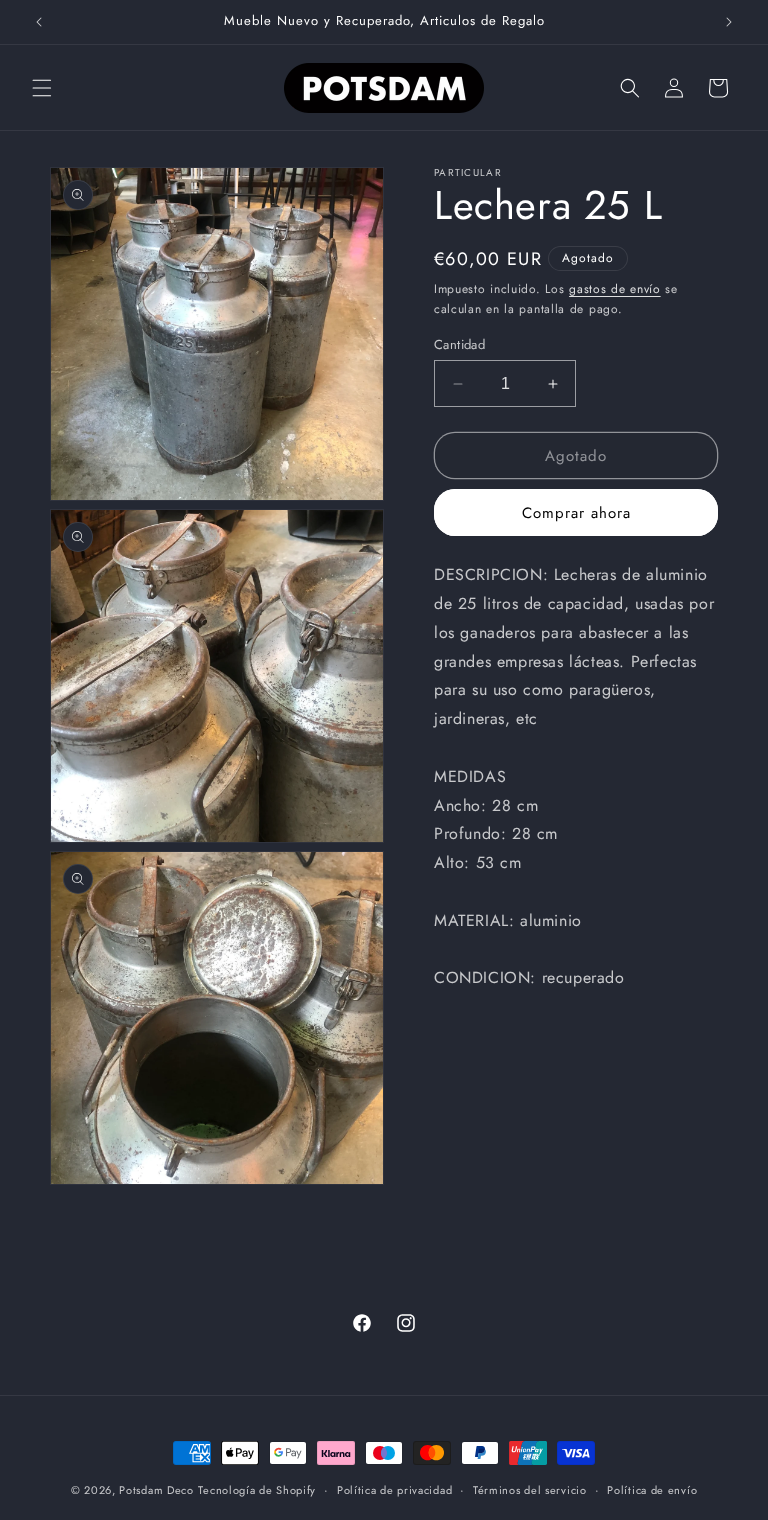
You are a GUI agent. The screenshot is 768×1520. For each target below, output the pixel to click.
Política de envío (652, 1490)
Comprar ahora (576, 513)
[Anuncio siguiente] (729, 22)
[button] (42, 88)
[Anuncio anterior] (39, 22)
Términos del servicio (530, 1490)
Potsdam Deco (156, 1490)
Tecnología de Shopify (257, 1490)
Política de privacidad (394, 1490)
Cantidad (459, 344)
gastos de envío (615, 289)
